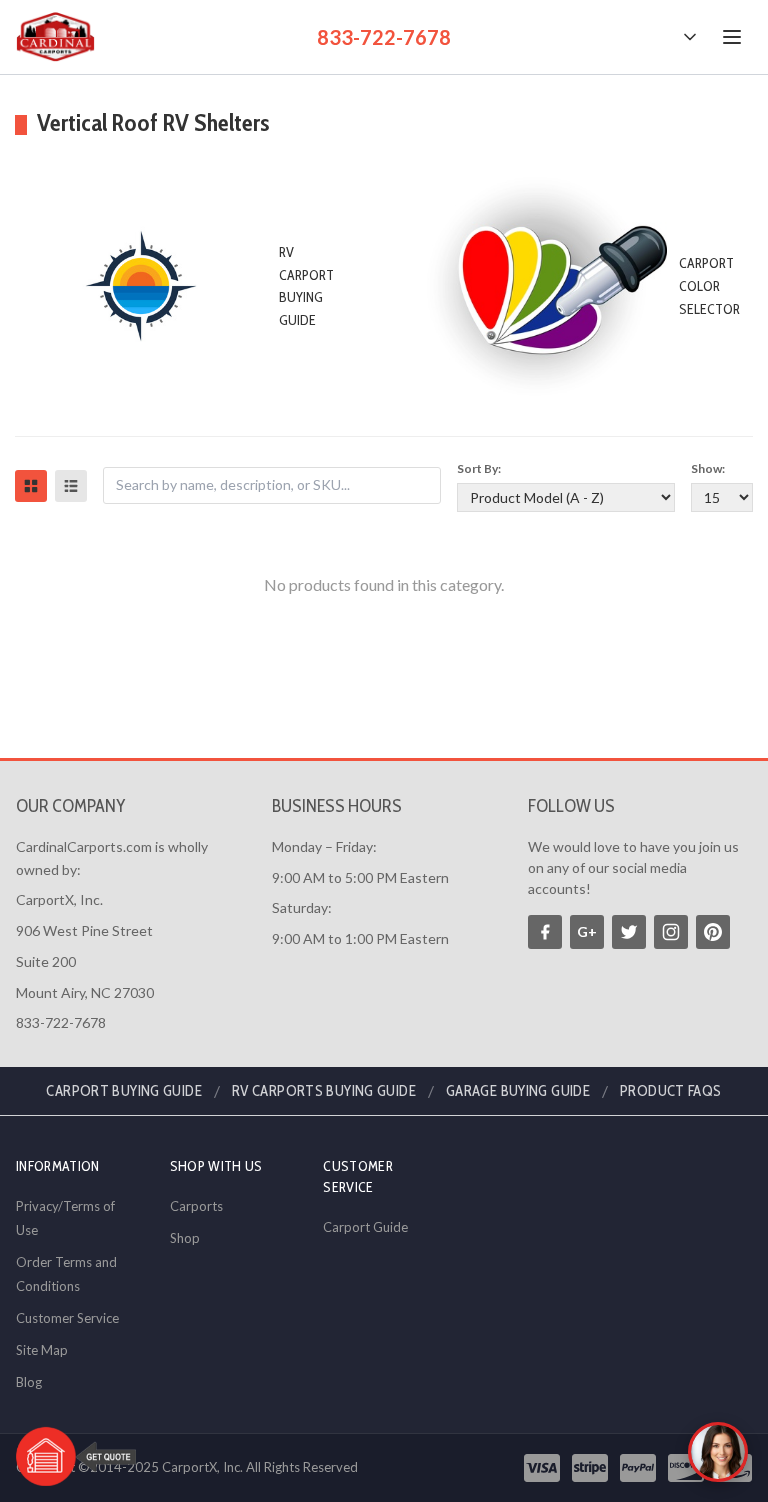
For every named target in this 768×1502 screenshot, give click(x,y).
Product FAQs (671, 1091)
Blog (29, 1382)
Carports (196, 1206)
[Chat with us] (718, 1452)
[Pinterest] (713, 932)
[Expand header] (690, 37)
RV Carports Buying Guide (324, 1091)
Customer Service (67, 1318)
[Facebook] (545, 932)
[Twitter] (629, 932)
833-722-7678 (384, 37)
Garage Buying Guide (518, 1091)
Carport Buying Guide (124, 1091)
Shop (185, 1238)
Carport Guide (365, 1227)
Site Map (42, 1350)
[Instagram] (671, 932)
